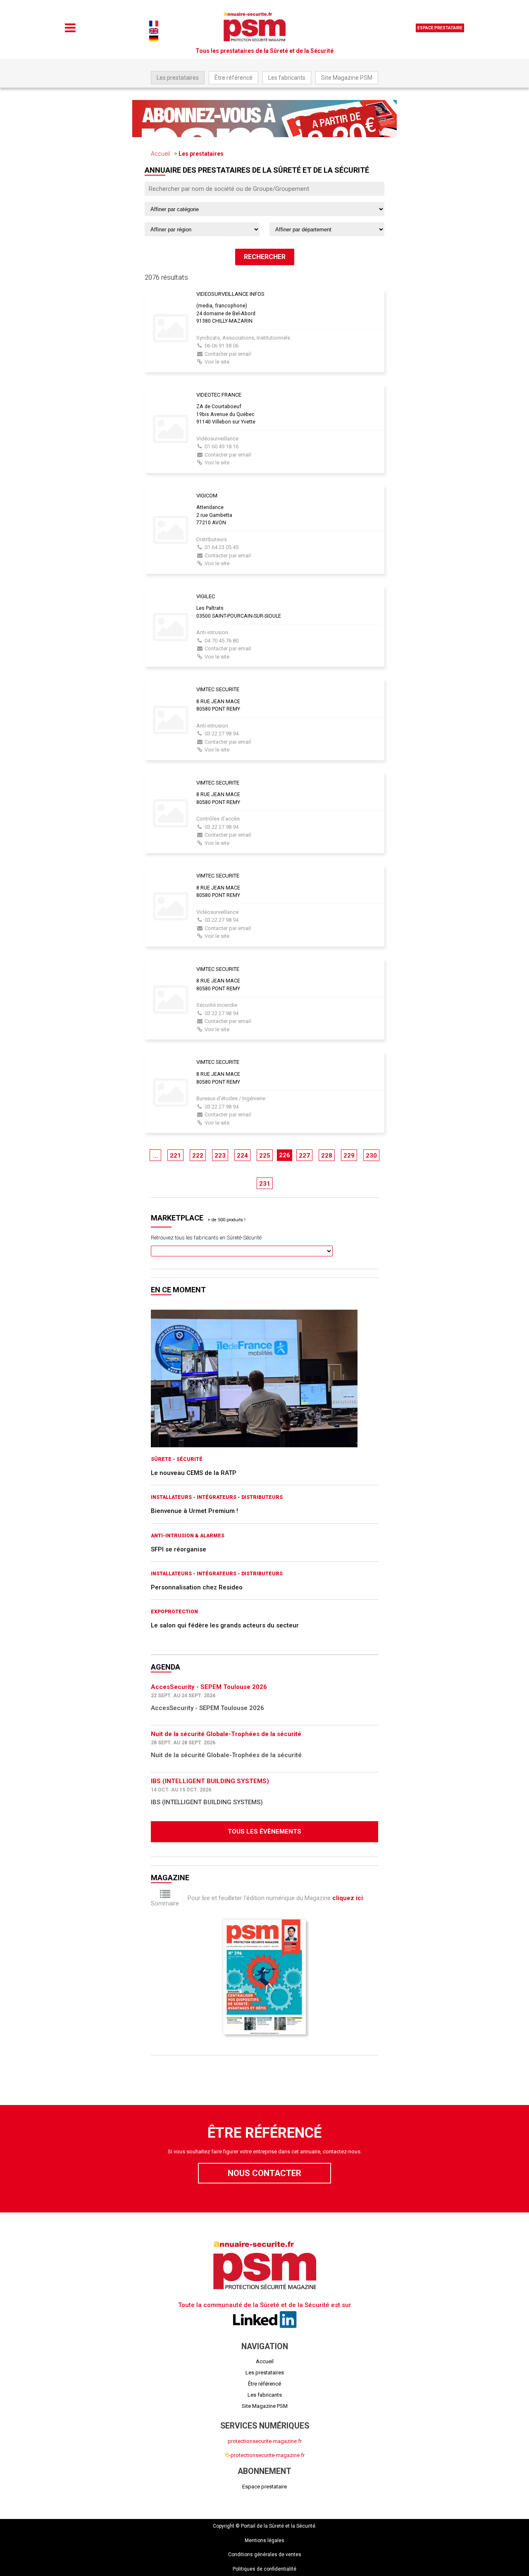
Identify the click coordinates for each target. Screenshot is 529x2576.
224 (242, 1156)
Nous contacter (264, 2173)
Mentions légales (264, 2540)
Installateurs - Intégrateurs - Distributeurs (217, 1497)
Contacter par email (228, 354)
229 (349, 1156)
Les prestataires (178, 78)
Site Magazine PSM (347, 78)
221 (175, 1156)
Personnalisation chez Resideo (197, 1587)
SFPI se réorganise (179, 1549)
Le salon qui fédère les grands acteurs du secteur (225, 1625)
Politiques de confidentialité (264, 2569)
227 (304, 1156)
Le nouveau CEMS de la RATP (194, 1473)
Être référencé (234, 78)
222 (198, 1156)
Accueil (160, 154)
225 (265, 1156)
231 (265, 1184)
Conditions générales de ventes (265, 2555)
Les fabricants (287, 78)
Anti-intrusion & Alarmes (188, 1536)
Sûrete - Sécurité (177, 1459)
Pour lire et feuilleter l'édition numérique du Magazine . (276, 1898)
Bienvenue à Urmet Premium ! (194, 1511)
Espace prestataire (440, 28)
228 (327, 1156)
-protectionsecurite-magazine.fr (265, 2455)
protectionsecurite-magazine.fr (265, 2441)
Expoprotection (174, 1612)
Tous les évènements (264, 1832)
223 (220, 1156)
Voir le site (217, 362)
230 (371, 1156)
